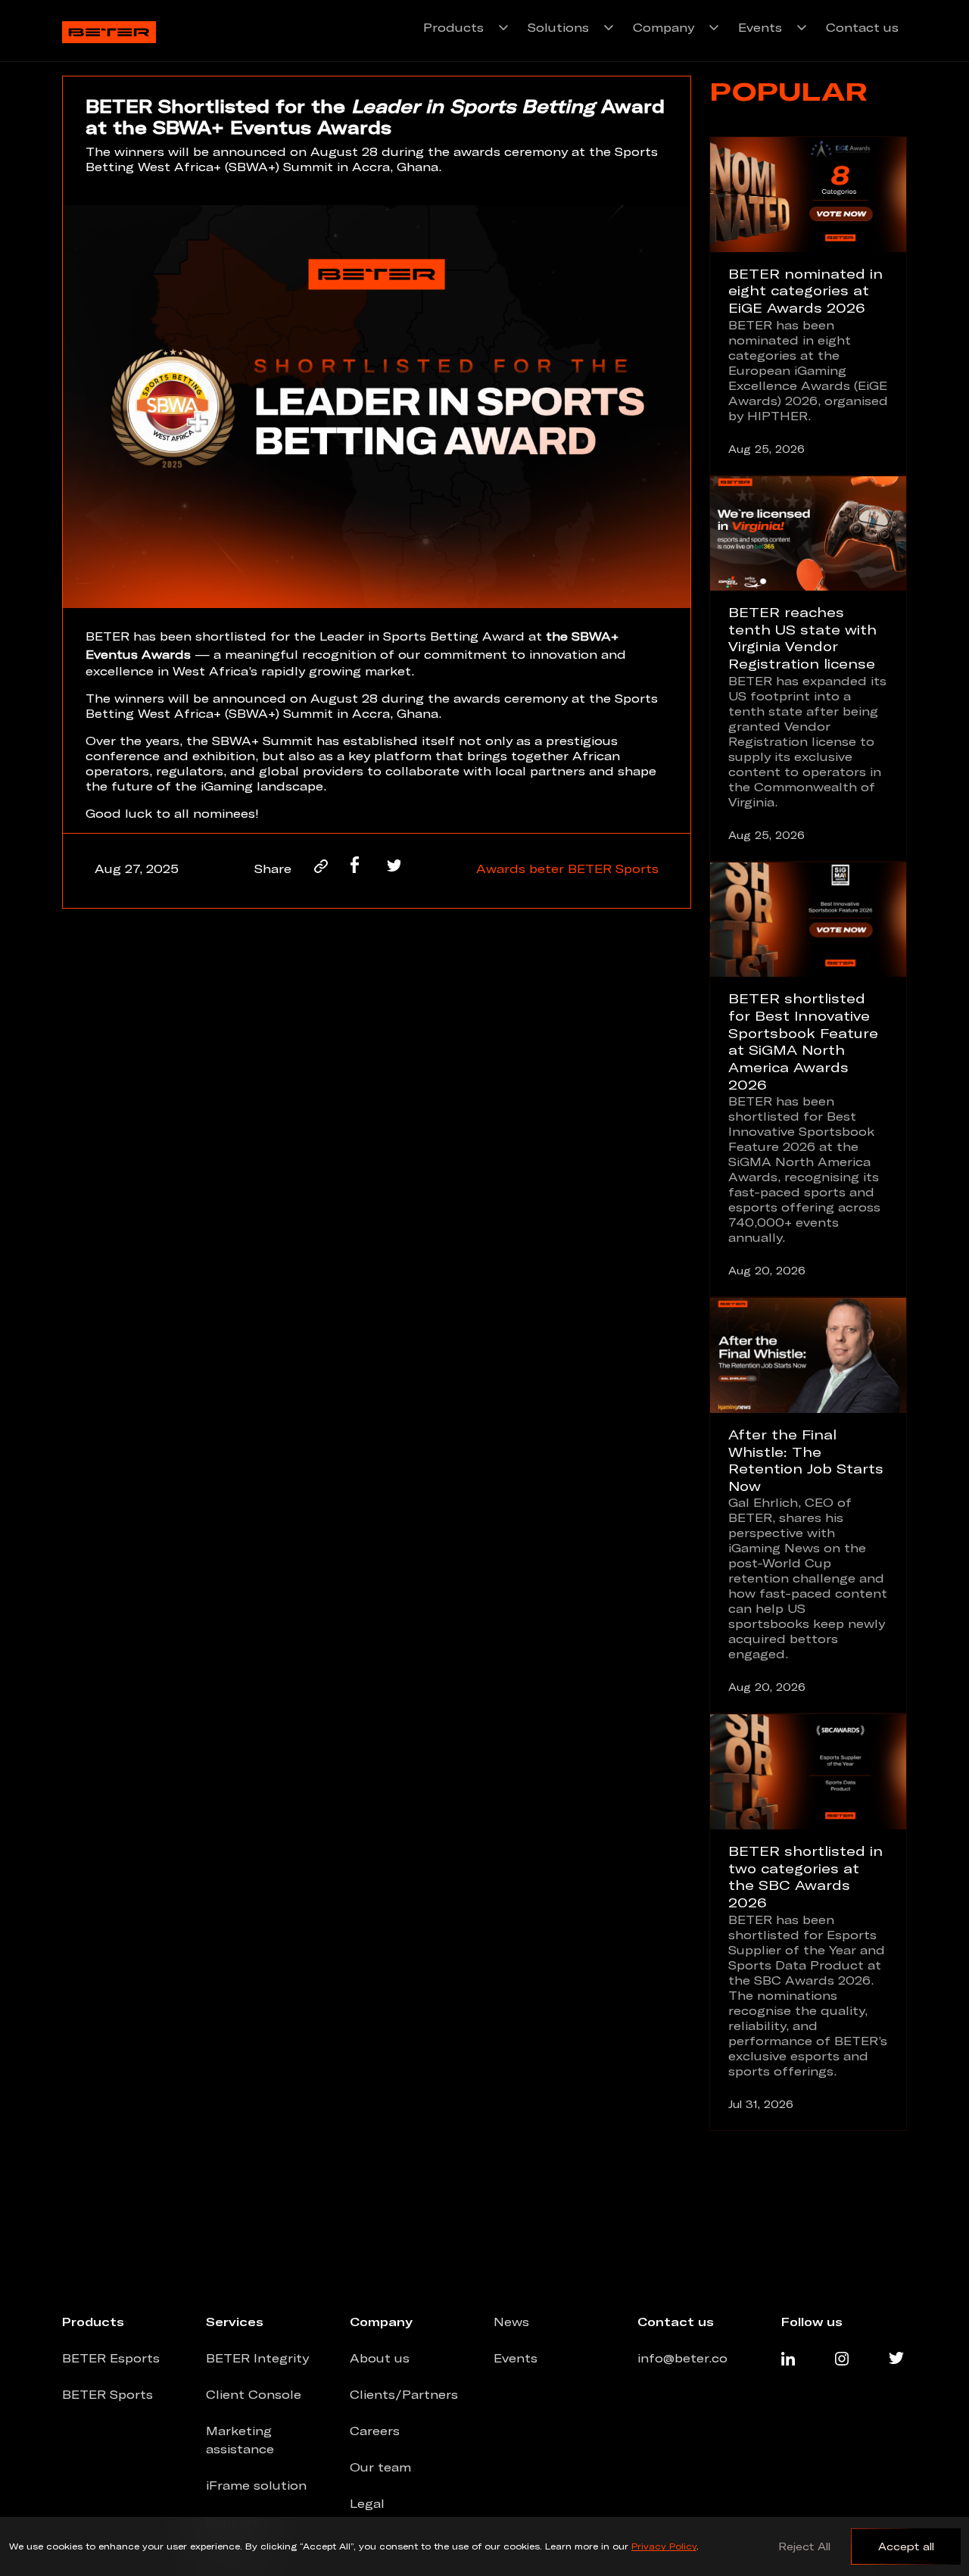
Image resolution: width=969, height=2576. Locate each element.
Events (760, 27)
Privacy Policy (664, 2546)
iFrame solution (256, 2485)
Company (664, 27)
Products (453, 27)
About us (380, 2358)
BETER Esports (111, 2358)
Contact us (862, 27)
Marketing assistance (240, 2440)
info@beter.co (682, 2358)
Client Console (254, 2394)
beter (548, 869)
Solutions (558, 27)
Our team (380, 2467)
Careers (375, 2431)
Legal (367, 2503)
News (511, 2322)
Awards (503, 869)
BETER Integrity (257, 2358)
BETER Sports (613, 869)
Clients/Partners (404, 2394)
